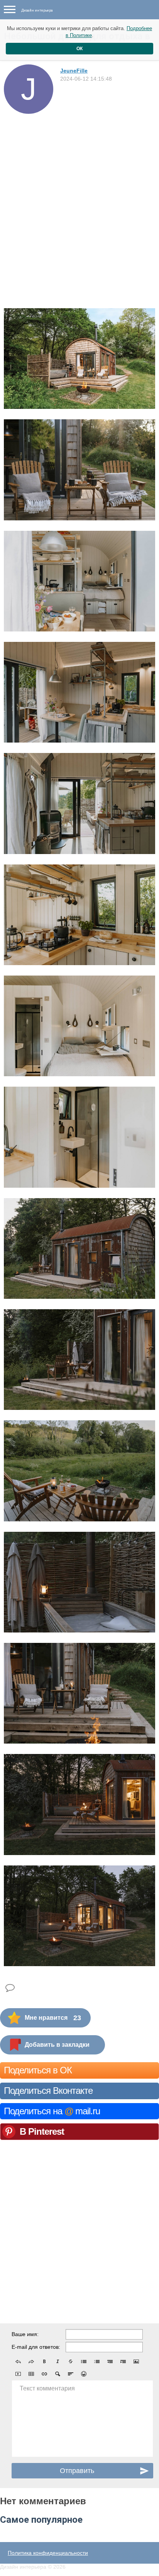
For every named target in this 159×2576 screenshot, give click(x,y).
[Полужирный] (44, 2362)
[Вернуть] (31, 2362)
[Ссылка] (44, 2374)
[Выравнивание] (71, 2374)
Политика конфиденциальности (48, 2553)
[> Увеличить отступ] (123, 2362)
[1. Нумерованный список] (97, 2362)
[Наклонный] (58, 2362)
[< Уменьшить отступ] (110, 2362)
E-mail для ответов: (36, 2347)
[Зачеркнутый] (71, 2362)
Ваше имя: (25, 2334)
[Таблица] (31, 2374)
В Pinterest (42, 2131)
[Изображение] (136, 2362)
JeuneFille (74, 71)
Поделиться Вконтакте (48, 2091)
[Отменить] (18, 2362)
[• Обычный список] (84, 2362)
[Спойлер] (58, 2374)
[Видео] (18, 2374)
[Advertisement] (79, 197)
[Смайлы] (84, 2374)
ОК (79, 49)
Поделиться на (52, 2111)
